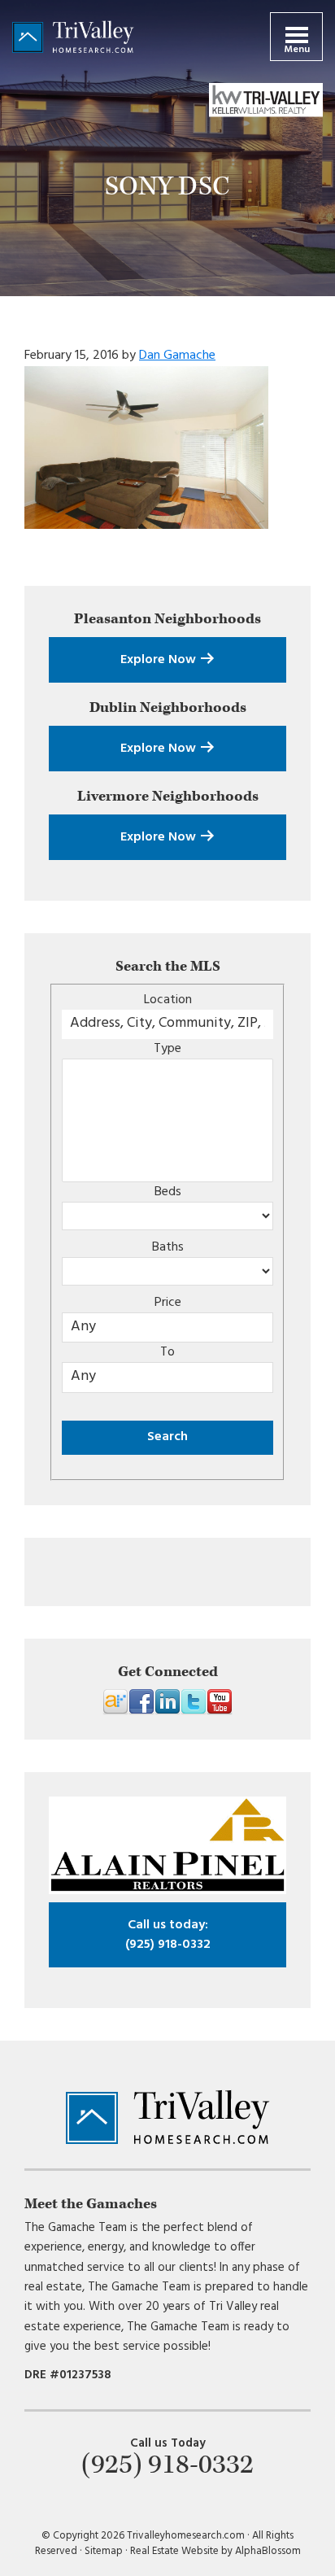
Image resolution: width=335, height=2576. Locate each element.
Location (168, 1000)
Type (167, 1049)
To (167, 1352)
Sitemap (104, 2551)
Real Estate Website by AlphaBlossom (215, 2551)
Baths (168, 1247)
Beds (168, 1192)
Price (168, 1303)
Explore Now (160, 660)
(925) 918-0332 (168, 1935)
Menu (297, 50)
